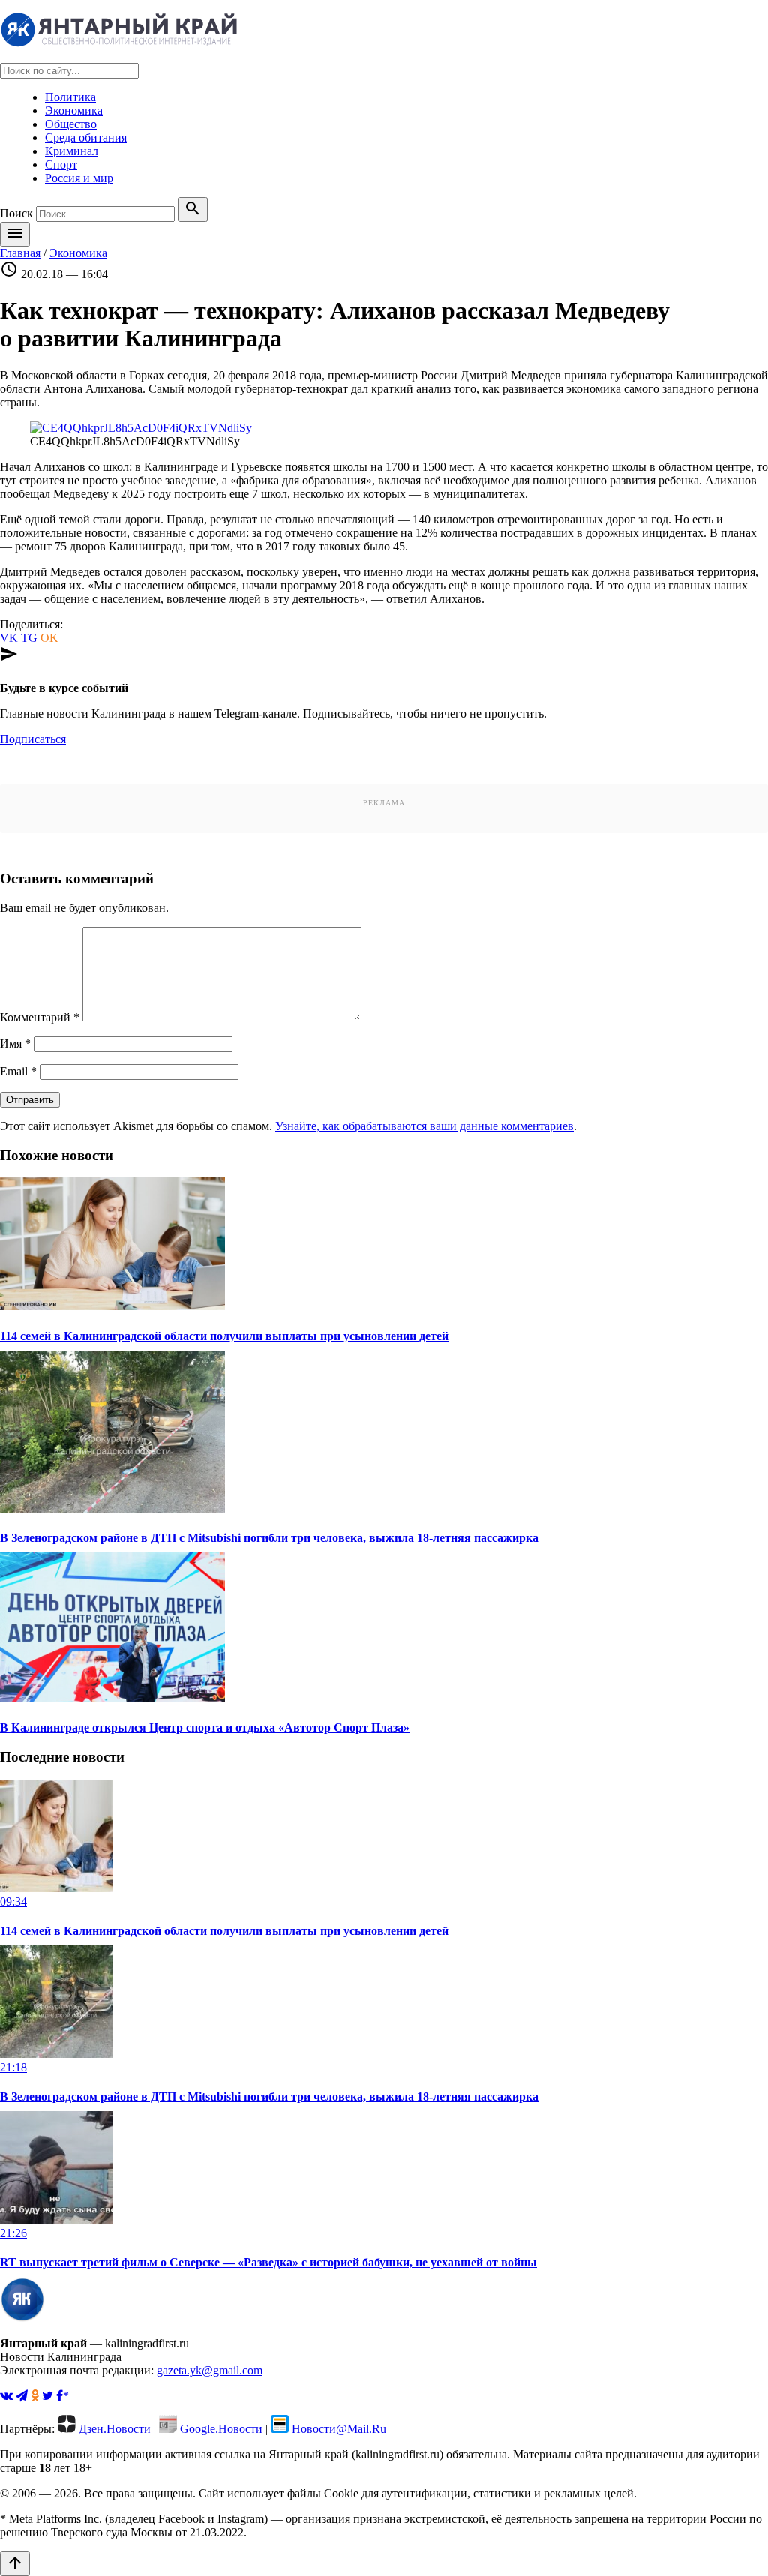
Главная (20, 253)
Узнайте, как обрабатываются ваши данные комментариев (424, 1126)
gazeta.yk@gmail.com (210, 2370)
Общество (71, 124)
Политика (70, 97)
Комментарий (40, 1017)
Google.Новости (221, 2429)
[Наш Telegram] (23, 2396)
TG (29, 638)
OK (49, 638)
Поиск (16, 213)
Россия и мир (79, 178)
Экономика (74, 111)
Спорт (61, 165)
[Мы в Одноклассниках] (36, 2396)
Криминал (72, 151)
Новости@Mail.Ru (339, 2429)
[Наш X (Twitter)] (49, 2396)
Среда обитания (86, 138)
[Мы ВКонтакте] (8, 2396)
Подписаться (33, 739)
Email (18, 1071)
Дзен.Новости (115, 2429)
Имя (15, 1044)
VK (9, 638)
